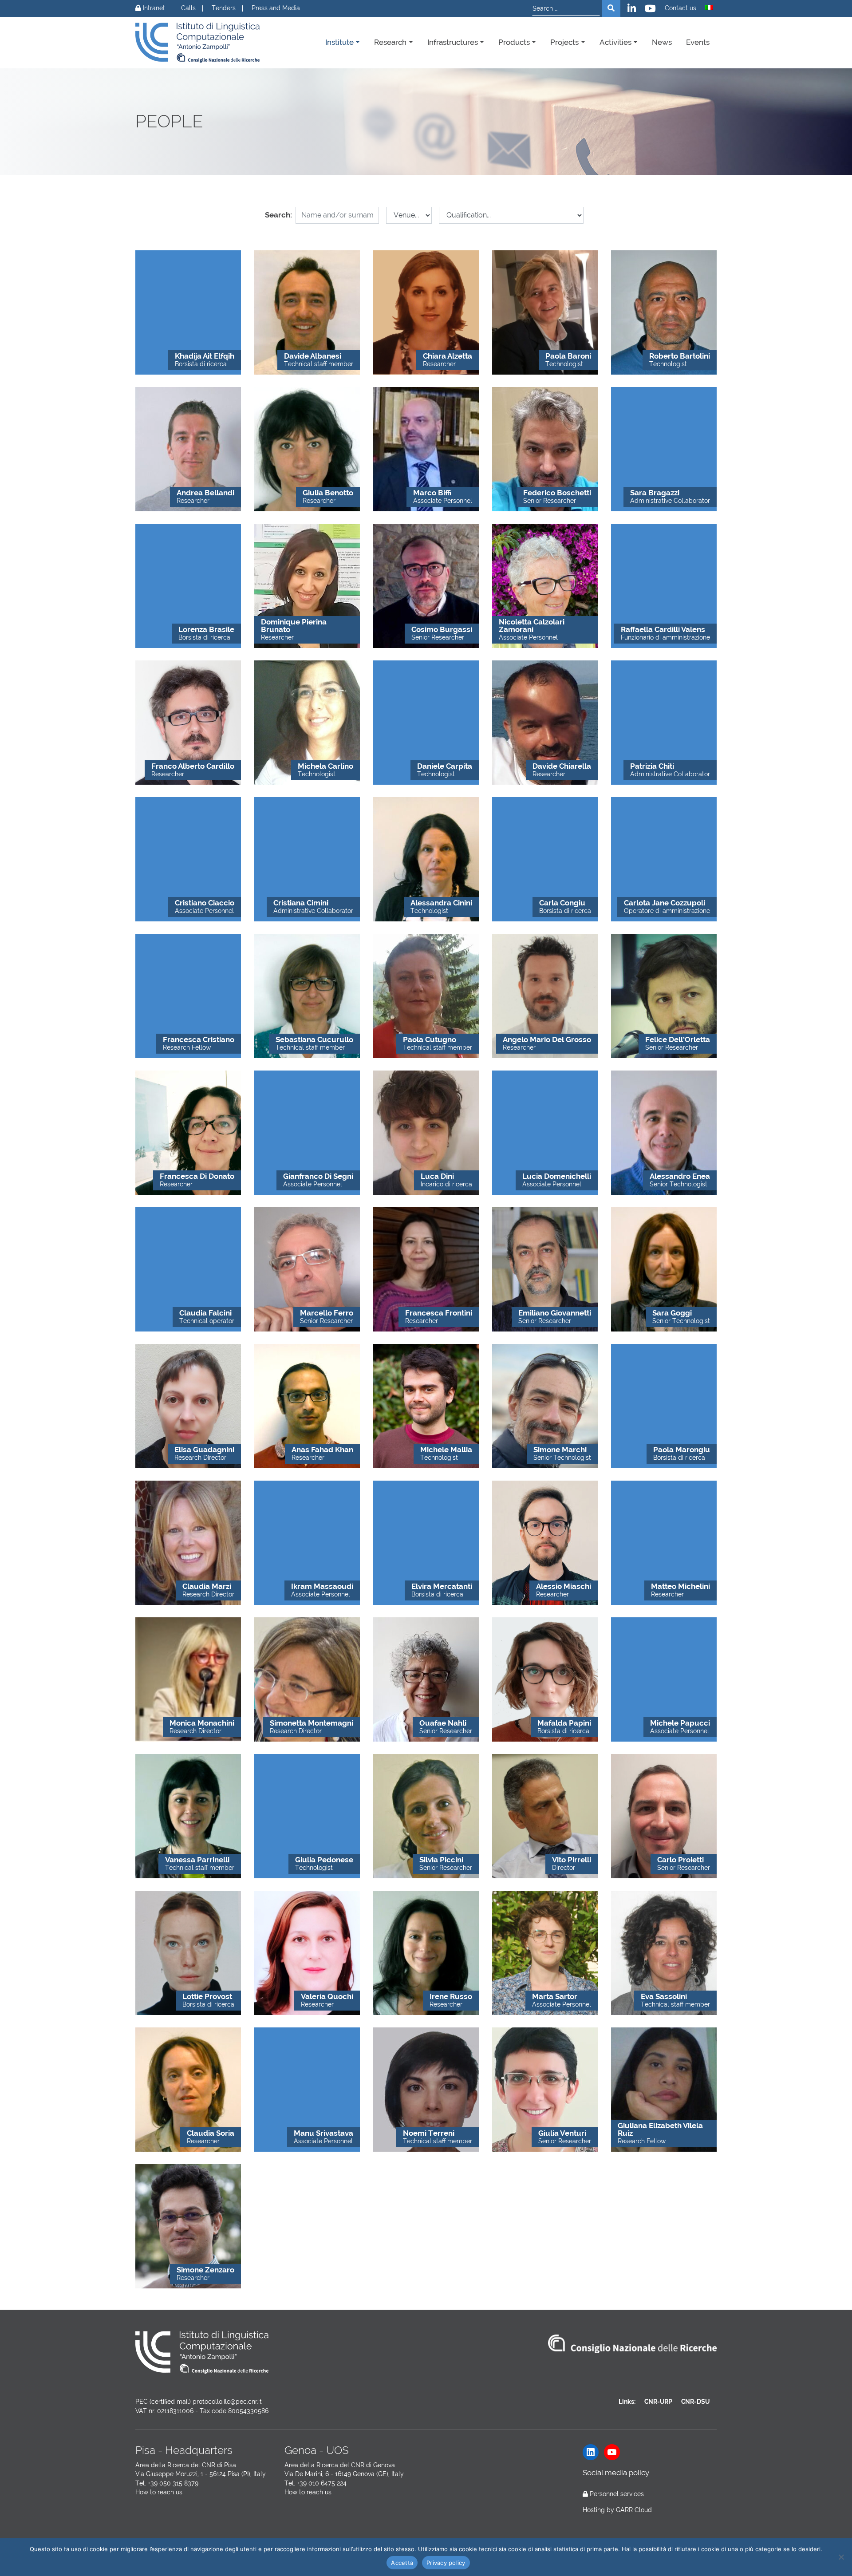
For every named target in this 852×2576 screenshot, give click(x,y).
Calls (188, 8)
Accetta (402, 2563)
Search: (278, 215)
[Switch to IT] (709, 8)
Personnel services (617, 2494)
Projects (564, 42)
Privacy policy (446, 2563)
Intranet (153, 8)
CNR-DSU (695, 2402)
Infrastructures (453, 42)
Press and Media (276, 8)
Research (390, 42)
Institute (339, 42)
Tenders (224, 8)
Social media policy (616, 2473)
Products (514, 42)
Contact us (680, 8)
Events (698, 42)
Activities (615, 42)
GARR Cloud (634, 2510)
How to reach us (159, 2492)
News (662, 42)
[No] (841, 2557)
